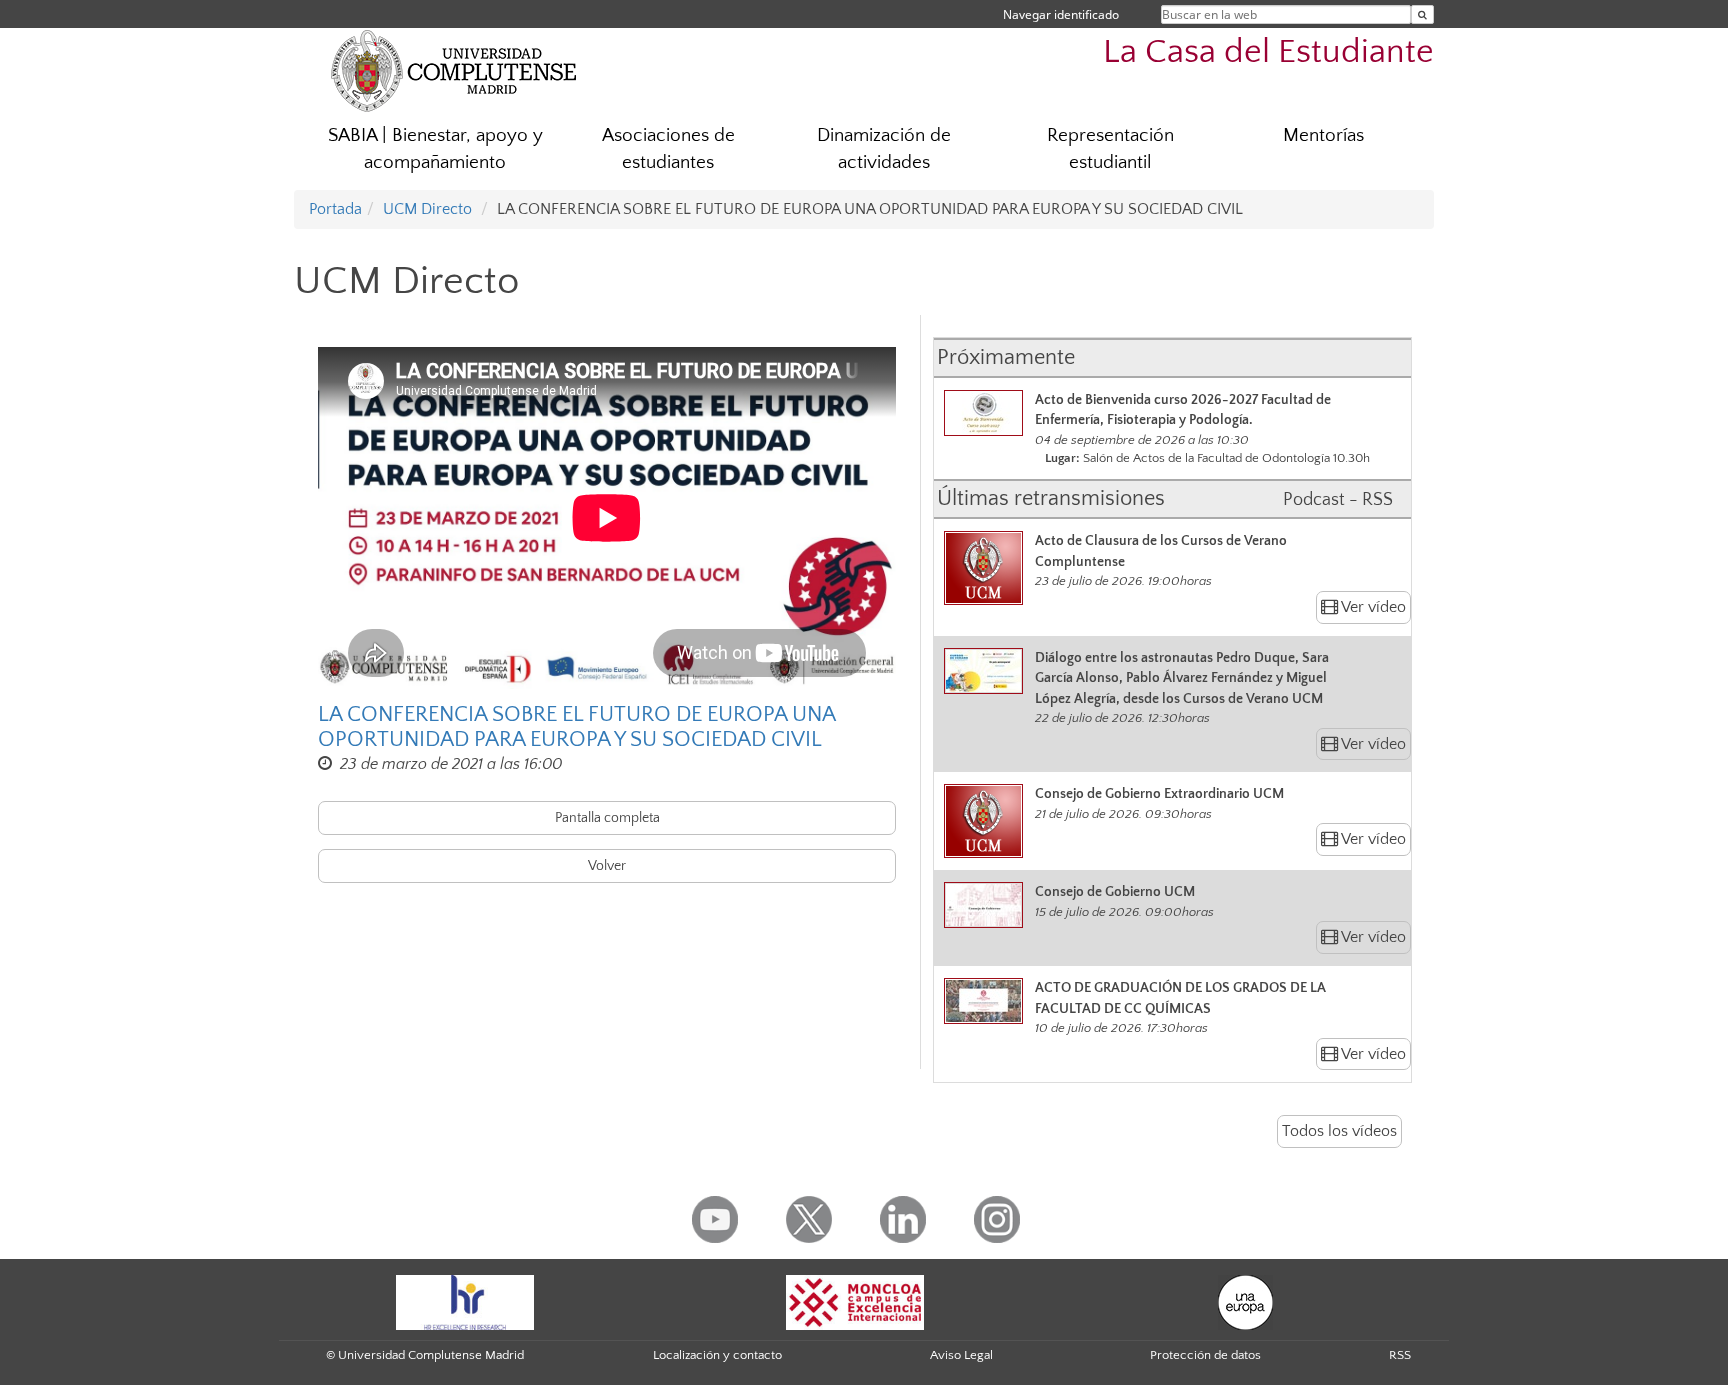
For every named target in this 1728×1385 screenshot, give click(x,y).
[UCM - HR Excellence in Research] (465, 1301)
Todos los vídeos (1339, 1131)
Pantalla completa (607, 818)
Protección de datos (1205, 1355)
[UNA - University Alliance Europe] (1245, 1301)
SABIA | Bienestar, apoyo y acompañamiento (435, 149)
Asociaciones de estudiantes (668, 149)
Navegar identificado (1061, 14)
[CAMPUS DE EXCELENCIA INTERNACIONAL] (855, 1301)
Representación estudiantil (1110, 149)
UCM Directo (427, 209)
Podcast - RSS (1338, 500)
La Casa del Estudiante (1268, 52)
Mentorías (1323, 135)
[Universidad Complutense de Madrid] (454, 70)
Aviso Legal (961, 1355)
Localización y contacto (717, 1355)
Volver (607, 866)
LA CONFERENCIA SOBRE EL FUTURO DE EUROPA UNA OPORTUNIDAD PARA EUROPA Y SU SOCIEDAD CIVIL (576, 727)
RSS (1400, 1355)
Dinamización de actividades (884, 149)
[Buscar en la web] (1422, 14)
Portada (335, 209)
